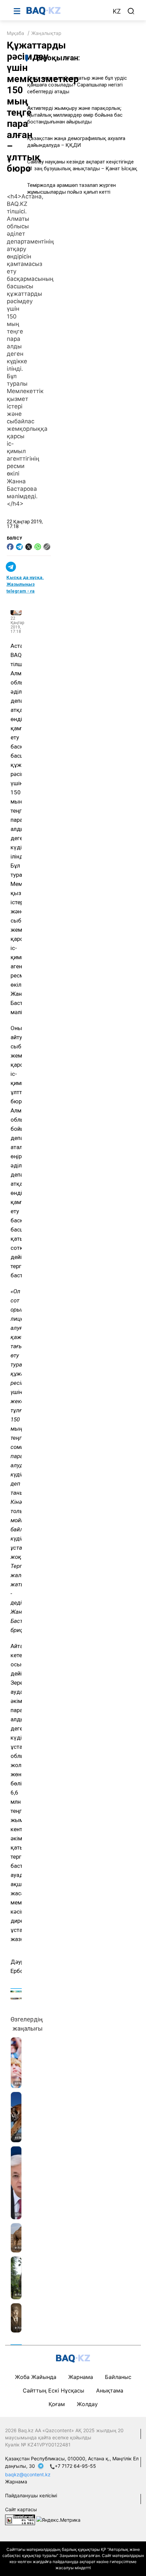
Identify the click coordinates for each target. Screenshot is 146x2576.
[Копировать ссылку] (47, 547)
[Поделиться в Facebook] (10, 547)
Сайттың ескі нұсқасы (53, 2390)
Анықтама (110, 2390)
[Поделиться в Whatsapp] (38, 547)
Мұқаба (15, 33)
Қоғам (57, 2404)
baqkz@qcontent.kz (28, 2474)
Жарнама (81, 2377)
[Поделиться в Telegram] (19, 547)
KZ (117, 11)
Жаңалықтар (46, 33)
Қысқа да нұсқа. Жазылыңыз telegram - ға (25, 584)
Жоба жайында (36, 2377)
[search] (131, 11)
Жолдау (87, 2404)
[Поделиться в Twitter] (29, 547)
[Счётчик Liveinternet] (20, 2520)
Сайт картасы (21, 2509)
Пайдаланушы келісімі (31, 2495)
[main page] (66, 11)
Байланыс (118, 2377)
